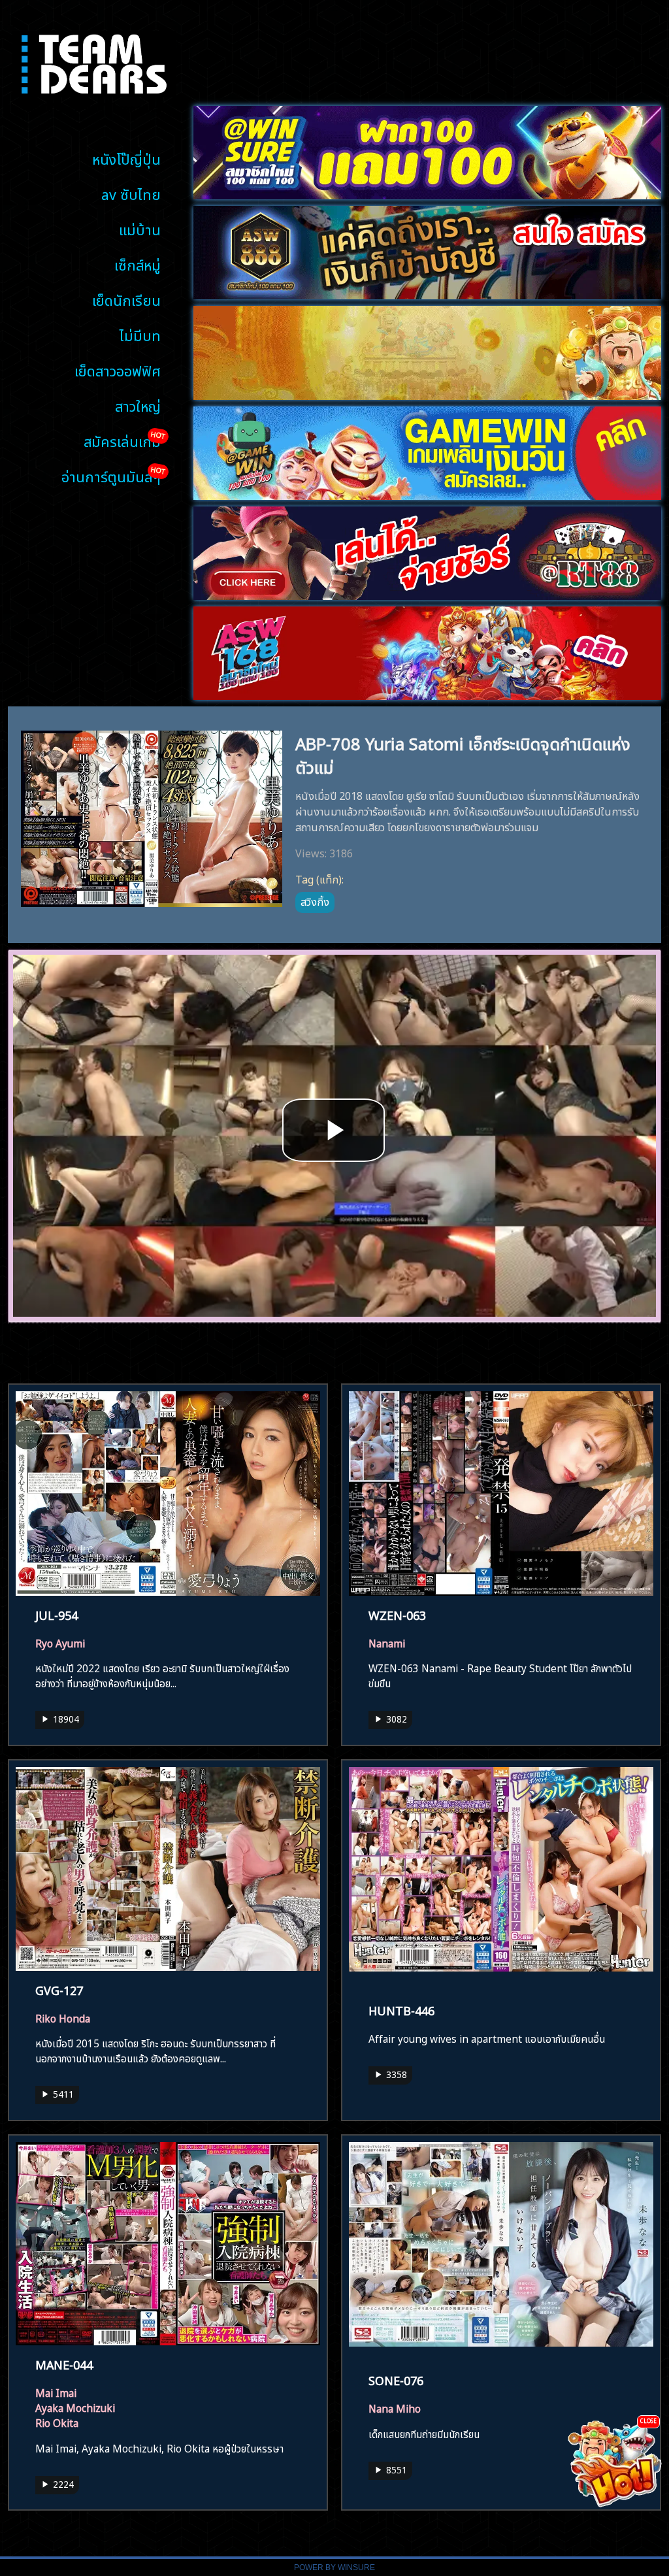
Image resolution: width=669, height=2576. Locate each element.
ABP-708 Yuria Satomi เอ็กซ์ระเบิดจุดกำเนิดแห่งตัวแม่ (463, 753)
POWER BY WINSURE (334, 2568)
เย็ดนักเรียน (126, 299)
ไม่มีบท (140, 334)
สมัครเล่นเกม (122, 440)
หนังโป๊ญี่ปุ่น (126, 158)
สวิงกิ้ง (315, 900)
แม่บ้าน (140, 228)
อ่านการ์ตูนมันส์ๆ (111, 475)
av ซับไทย (131, 193)
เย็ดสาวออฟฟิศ (118, 370)
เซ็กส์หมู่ (138, 264)
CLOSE (648, 2420)
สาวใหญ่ (138, 405)
